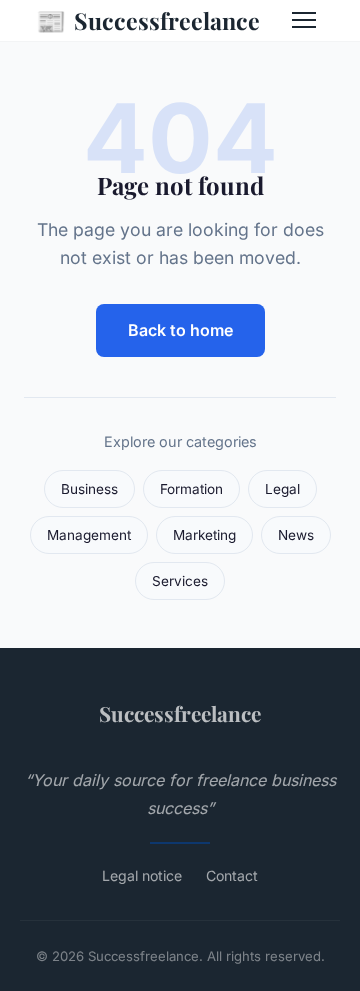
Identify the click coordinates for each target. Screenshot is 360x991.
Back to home (180, 330)
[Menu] (304, 20)
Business (89, 489)
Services (180, 581)
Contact (232, 875)
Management (89, 535)
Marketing (204, 535)
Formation (191, 489)
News (296, 535)
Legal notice (142, 875)
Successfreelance (148, 20)
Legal (282, 489)
